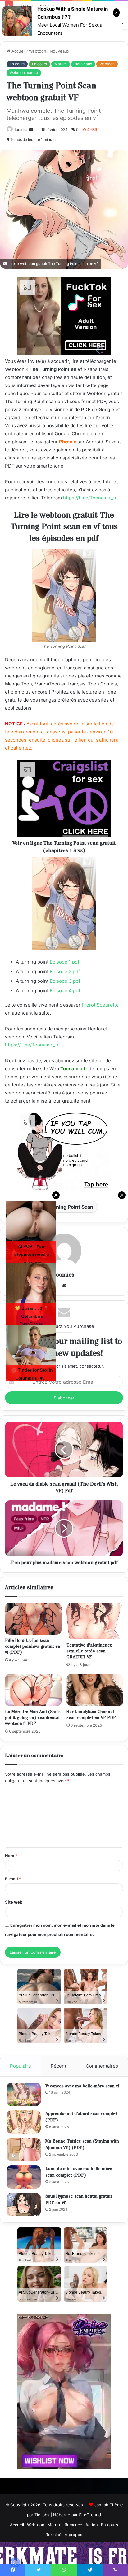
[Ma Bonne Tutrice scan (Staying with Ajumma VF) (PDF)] (24, 2150)
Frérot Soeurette (100, 1005)
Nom (11, 1856)
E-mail (13, 1879)
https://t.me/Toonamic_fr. (32, 1045)
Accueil (18, 51)
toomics (21, 130)
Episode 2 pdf (65, 971)
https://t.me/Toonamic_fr (90, 498)
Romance (73, 2525)
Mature (61, 64)
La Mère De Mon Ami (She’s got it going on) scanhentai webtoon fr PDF (33, 1718)
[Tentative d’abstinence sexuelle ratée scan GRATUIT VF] (95, 1621)
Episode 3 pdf (65, 981)
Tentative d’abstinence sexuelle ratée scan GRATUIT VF (89, 1651)
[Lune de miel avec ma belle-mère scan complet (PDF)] (24, 2177)
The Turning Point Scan (65, 1207)
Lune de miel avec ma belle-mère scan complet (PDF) (79, 2172)
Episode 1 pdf (64, 962)
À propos (73, 2535)
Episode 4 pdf (65, 991)
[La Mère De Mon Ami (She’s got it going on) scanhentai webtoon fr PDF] (33, 1690)
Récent (58, 2066)
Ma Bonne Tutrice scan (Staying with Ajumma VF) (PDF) (82, 2145)
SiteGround (90, 2515)
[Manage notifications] (15, 2562)
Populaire (21, 2066)
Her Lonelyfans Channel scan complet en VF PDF (91, 1715)
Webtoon (38, 51)
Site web (14, 1902)
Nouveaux (59, 51)
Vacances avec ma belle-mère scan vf (82, 2086)
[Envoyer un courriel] (31, 130)
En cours (17, 64)
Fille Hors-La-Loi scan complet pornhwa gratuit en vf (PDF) (33, 1647)
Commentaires (102, 2066)
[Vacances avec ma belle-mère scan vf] (24, 2094)
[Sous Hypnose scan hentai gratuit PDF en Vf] (24, 2205)
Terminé (54, 2535)
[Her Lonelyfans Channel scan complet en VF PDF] (95, 1690)
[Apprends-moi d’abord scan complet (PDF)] (24, 2122)
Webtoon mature (24, 73)
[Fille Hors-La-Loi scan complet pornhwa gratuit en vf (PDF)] (33, 1619)
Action (92, 2525)
